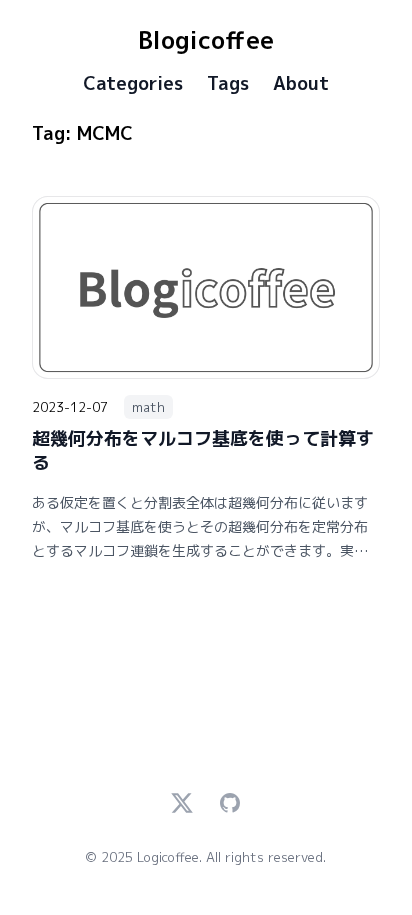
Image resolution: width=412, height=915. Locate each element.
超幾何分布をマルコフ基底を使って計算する (203, 450)
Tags (228, 84)
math (148, 407)
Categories (133, 84)
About (301, 84)
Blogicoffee (206, 40)
